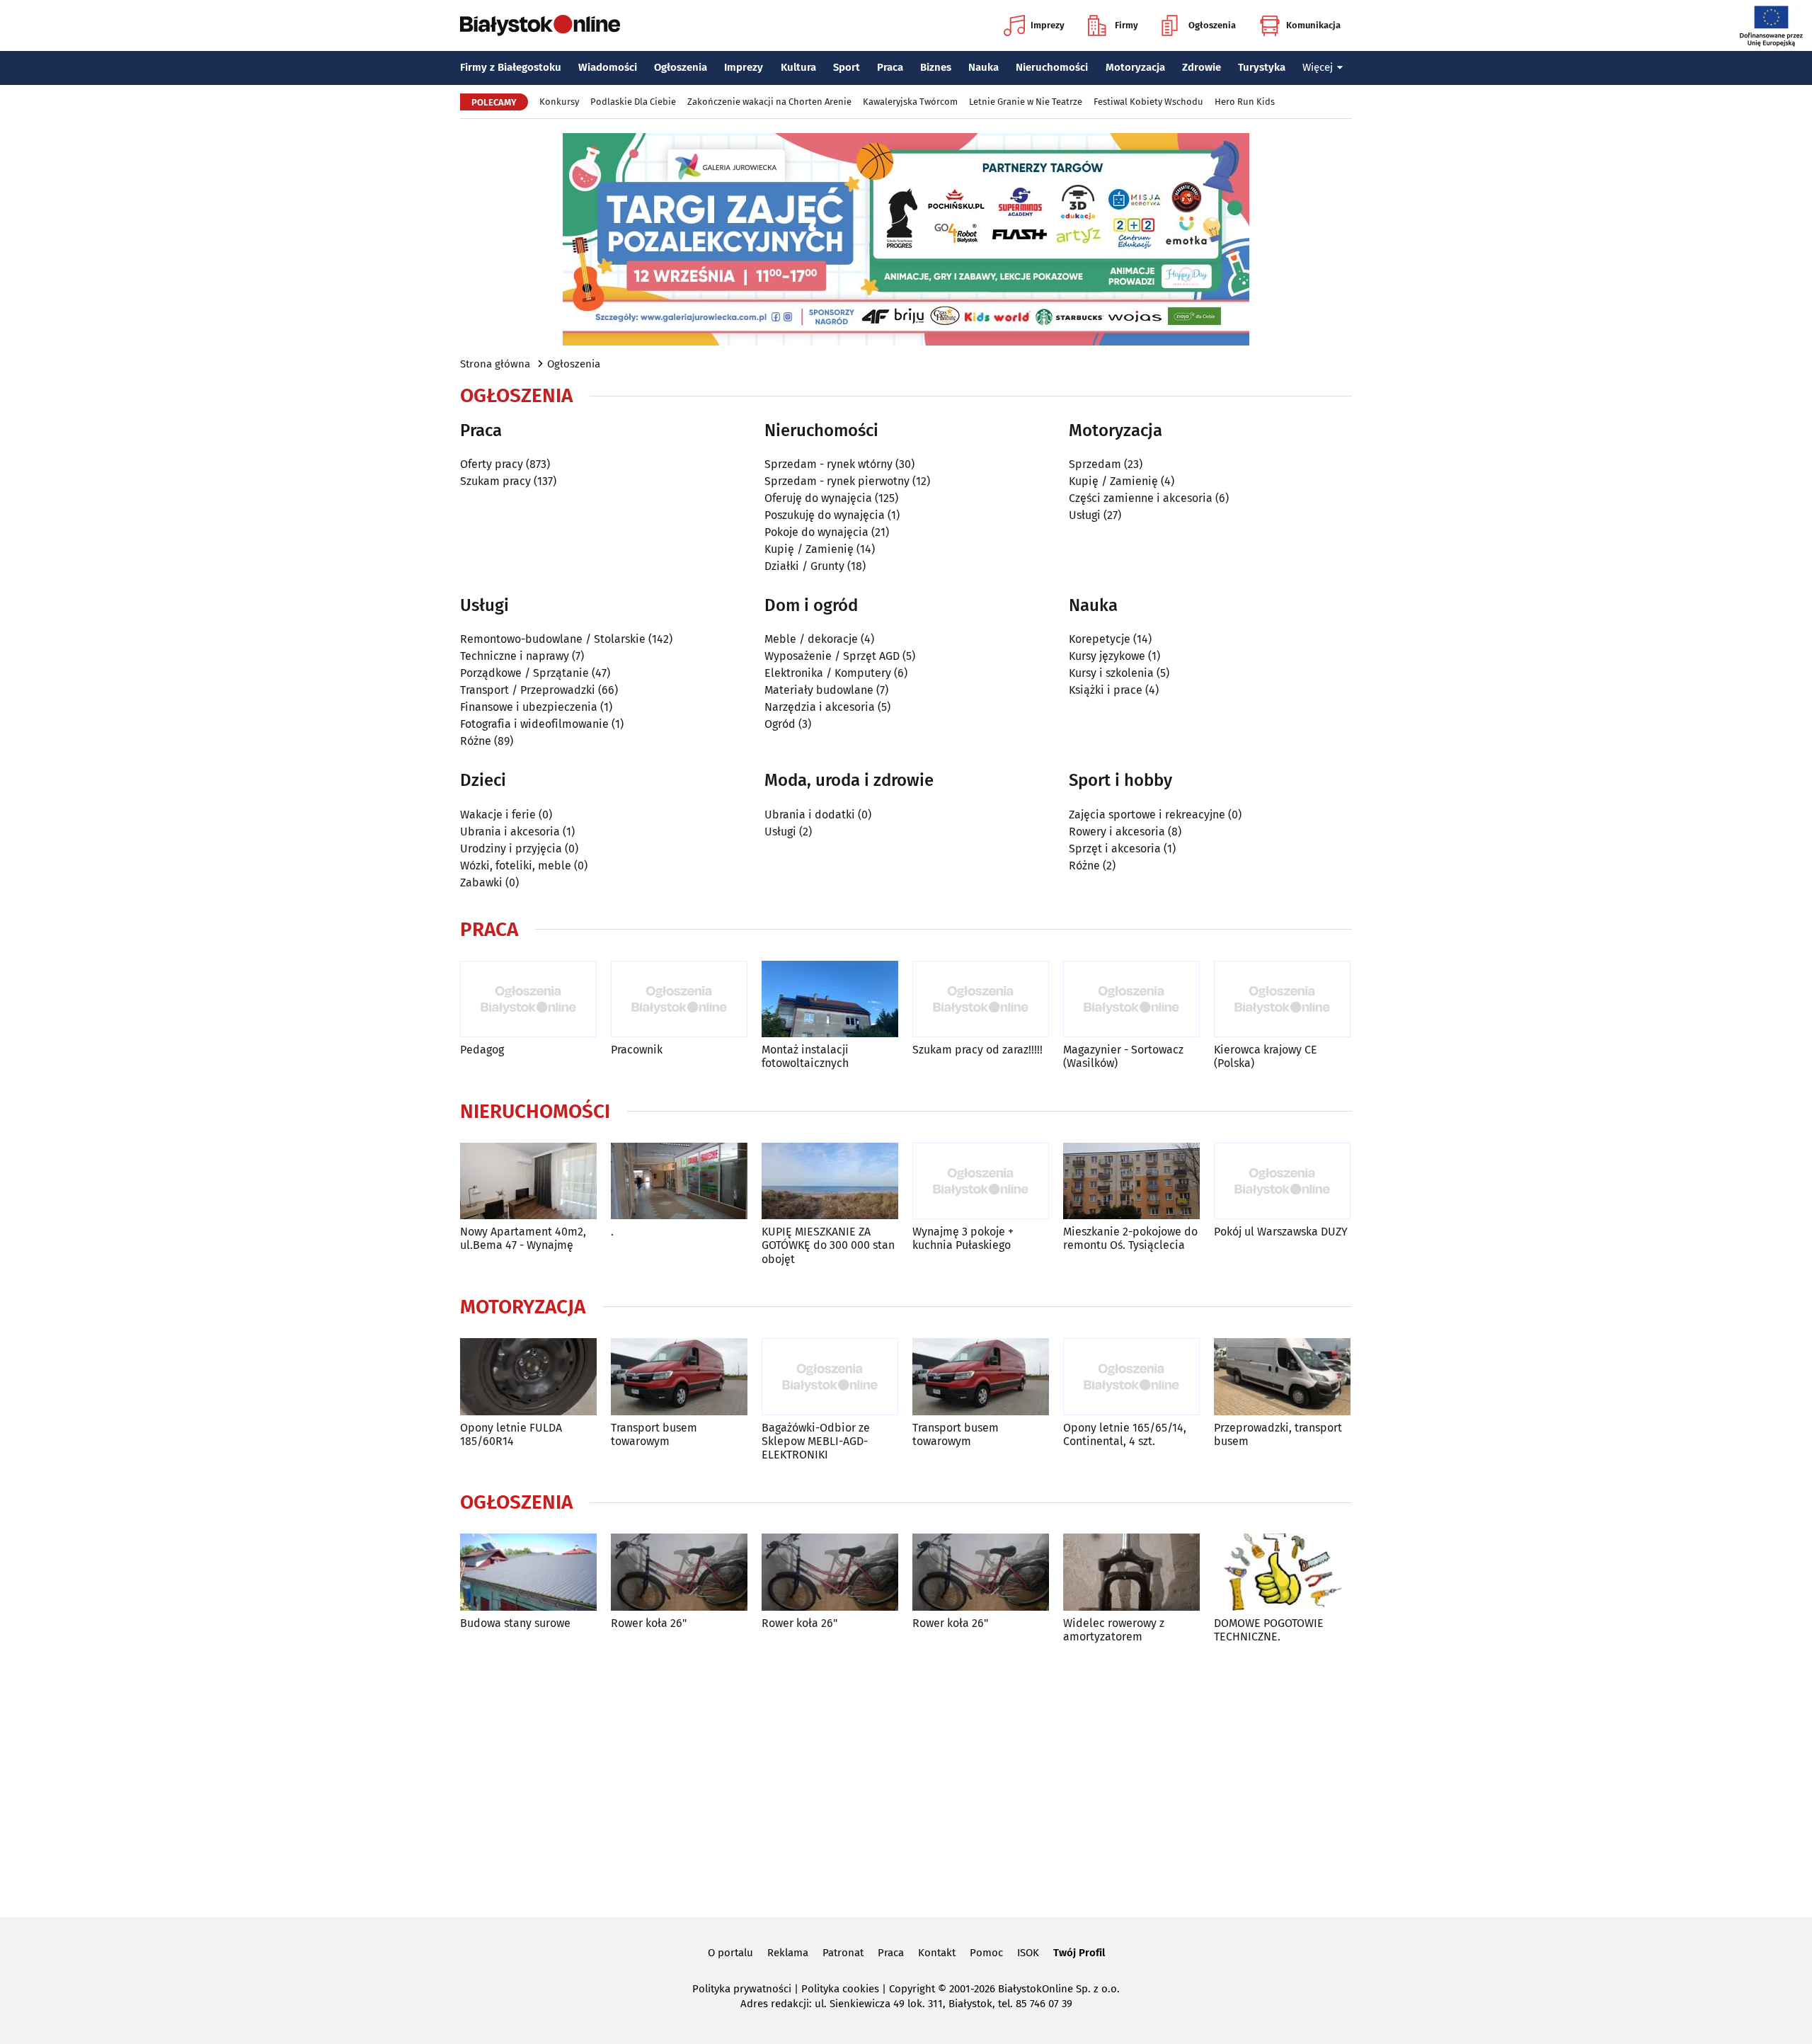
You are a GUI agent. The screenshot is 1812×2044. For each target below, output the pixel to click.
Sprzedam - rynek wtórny (828, 464)
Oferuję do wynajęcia (818, 498)
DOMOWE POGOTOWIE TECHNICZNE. (1269, 1630)
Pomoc (986, 1953)
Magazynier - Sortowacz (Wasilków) (1123, 1056)
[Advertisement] (906, 1778)
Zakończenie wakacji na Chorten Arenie (769, 102)
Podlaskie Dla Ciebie (633, 102)
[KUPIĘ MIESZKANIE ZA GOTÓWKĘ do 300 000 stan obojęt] (830, 1181)
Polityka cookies (840, 1989)
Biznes (936, 67)
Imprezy (1048, 25)
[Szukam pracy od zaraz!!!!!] (981, 999)
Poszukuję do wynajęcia (825, 515)
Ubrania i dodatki (810, 815)
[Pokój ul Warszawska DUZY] (1282, 1181)
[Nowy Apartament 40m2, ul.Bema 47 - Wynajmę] (528, 1181)
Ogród (780, 724)
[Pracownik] (679, 999)
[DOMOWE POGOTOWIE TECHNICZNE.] (1282, 1572)
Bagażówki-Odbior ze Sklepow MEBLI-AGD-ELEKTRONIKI (816, 1441)
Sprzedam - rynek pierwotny (837, 481)
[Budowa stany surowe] (528, 1572)
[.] (679, 1181)
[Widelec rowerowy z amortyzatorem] (1131, 1572)
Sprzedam (1095, 464)
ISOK (1028, 1953)
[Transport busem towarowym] (679, 1377)
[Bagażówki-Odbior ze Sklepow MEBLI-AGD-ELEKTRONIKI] (830, 1377)
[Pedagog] (528, 999)
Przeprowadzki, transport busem (1278, 1434)
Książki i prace (1106, 690)
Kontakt (937, 1953)
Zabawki (481, 883)
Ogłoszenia (1212, 25)
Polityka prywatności (742, 1989)
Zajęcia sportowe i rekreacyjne (1147, 815)
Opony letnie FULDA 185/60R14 (511, 1434)
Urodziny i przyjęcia (511, 849)
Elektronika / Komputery (828, 673)
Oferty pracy (492, 464)
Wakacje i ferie (498, 815)
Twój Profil (1079, 1953)
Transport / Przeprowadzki (528, 690)
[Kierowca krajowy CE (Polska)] (1282, 999)
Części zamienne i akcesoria (1141, 498)
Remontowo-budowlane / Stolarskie (553, 639)
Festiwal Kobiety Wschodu (1148, 102)
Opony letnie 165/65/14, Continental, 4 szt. (1125, 1434)
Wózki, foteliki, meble (516, 866)
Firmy (1126, 25)
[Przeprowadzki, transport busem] (1282, 1377)
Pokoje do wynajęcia (816, 532)
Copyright (912, 1989)
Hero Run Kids (1245, 102)
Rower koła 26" (649, 1623)
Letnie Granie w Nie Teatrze (1026, 102)
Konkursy (559, 102)
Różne (476, 741)
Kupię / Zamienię (809, 549)
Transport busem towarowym (654, 1434)
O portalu (730, 1953)
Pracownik (637, 1050)
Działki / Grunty (804, 566)
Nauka (984, 67)
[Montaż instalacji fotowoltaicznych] (830, 999)
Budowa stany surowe (515, 1623)
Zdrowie (1202, 67)
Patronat (843, 1953)
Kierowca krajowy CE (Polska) (1266, 1056)
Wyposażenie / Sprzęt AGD (832, 656)
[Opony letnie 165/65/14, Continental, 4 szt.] (1131, 1377)
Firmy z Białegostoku (511, 67)
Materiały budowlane (819, 690)
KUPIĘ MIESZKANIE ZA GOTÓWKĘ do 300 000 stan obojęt (828, 1245)
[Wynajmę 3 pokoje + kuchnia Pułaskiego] (981, 1181)
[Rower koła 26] (679, 1572)
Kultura (798, 67)
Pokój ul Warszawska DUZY (1281, 1232)
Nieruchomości (1052, 67)
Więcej (1318, 67)
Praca (890, 67)
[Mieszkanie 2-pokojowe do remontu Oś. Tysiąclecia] (1131, 1181)
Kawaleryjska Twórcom (910, 102)
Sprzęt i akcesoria (1115, 849)
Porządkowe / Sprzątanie (524, 673)
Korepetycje (1100, 639)
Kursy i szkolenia (1111, 673)
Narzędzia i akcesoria (820, 707)
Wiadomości (608, 67)
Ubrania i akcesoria (510, 832)
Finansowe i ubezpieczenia (529, 707)
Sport (847, 67)
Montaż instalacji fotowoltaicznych (805, 1056)
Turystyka (1262, 67)
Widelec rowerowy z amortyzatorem (1114, 1630)
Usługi (1085, 515)
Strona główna (495, 364)
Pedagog (482, 1050)
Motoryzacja (1135, 67)
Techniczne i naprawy (515, 656)
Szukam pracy (495, 481)
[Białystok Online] (540, 25)
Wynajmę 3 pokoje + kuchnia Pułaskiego (963, 1238)
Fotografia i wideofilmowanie (534, 724)
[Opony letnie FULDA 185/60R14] (528, 1377)
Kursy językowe (1107, 656)
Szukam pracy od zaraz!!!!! (977, 1050)
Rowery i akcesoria (1117, 832)
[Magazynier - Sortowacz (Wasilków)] (1131, 999)
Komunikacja (1313, 25)
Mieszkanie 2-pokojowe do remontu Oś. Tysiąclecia (1130, 1238)
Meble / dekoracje (811, 639)
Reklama (788, 1953)
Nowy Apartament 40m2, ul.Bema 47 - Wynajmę (523, 1238)
